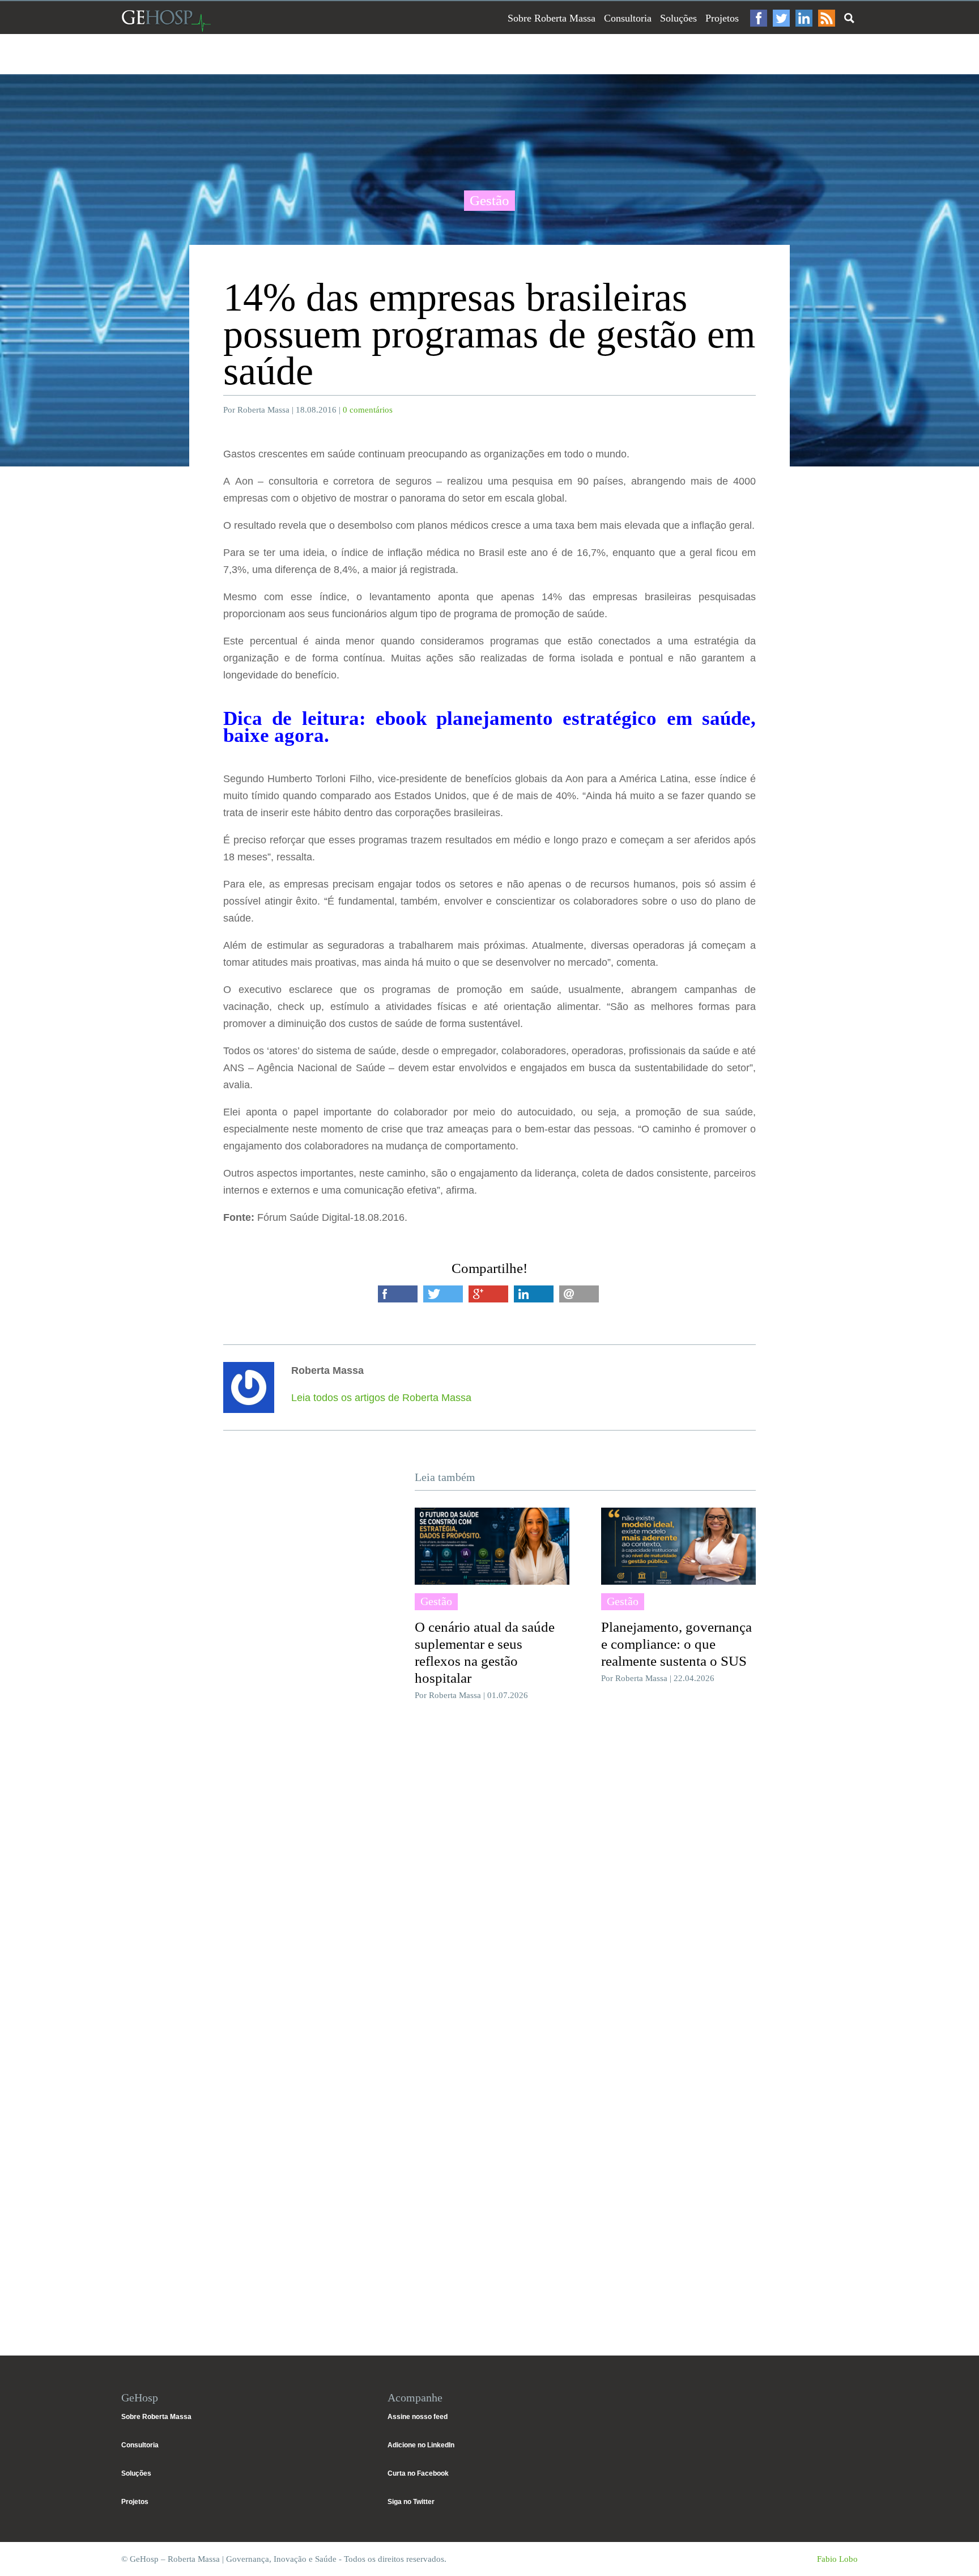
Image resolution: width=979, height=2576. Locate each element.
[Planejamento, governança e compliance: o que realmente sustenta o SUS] (678, 1546)
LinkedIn (804, 18)
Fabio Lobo (837, 2559)
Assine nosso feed (418, 2417)
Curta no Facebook (418, 2473)
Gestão (489, 200)
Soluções (678, 18)
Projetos (722, 18)
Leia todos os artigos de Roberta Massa (381, 1398)
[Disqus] (489, 1879)
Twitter (781, 18)
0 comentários (368, 410)
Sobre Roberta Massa (552, 18)
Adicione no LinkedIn (421, 2445)
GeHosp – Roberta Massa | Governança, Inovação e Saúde (166, 21)
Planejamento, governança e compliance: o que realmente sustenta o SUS (676, 1644)
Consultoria (628, 18)
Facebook (759, 18)
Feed (827, 18)
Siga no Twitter (411, 2502)
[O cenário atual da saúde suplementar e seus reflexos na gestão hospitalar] (492, 1546)
